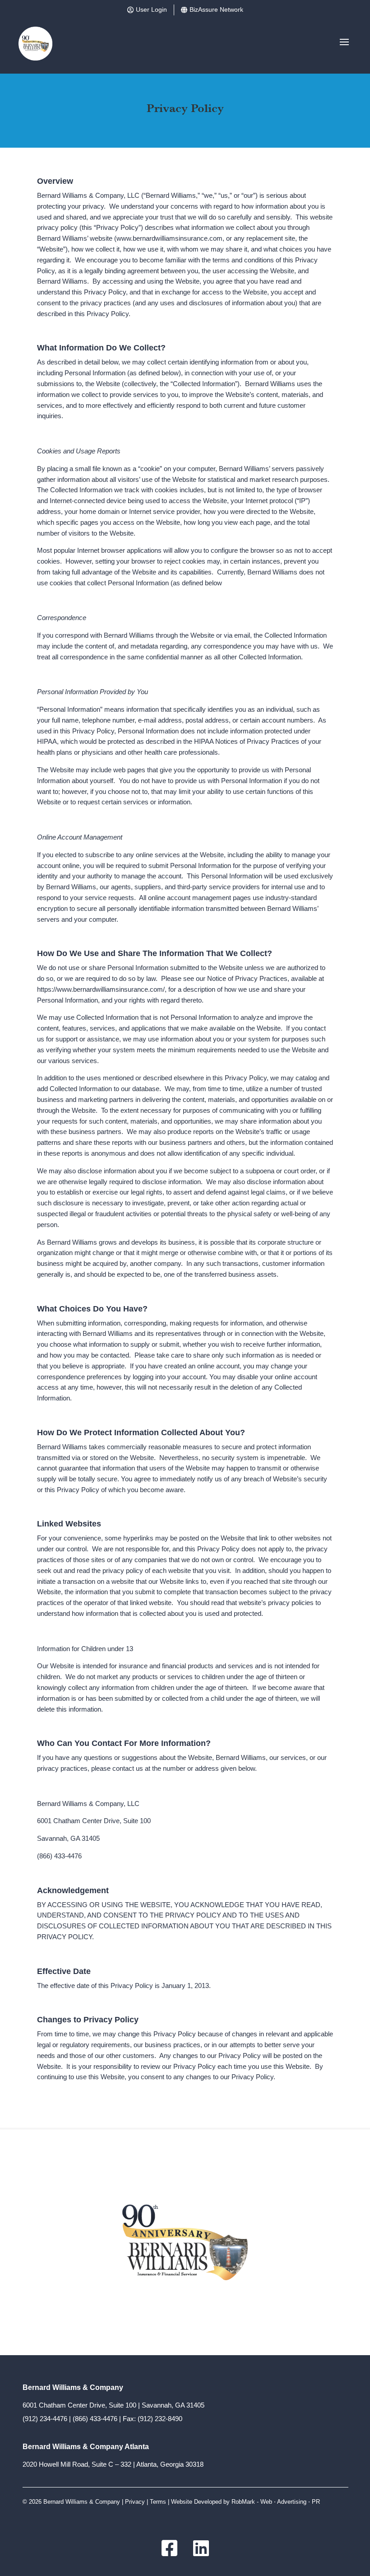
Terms (158, 2502)
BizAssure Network (216, 9)
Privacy (135, 2502)
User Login (151, 9)
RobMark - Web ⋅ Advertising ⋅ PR (276, 2502)
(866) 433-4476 (95, 2419)
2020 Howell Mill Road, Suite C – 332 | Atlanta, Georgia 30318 (113, 2464)
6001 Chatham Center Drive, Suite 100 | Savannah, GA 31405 (113, 2405)
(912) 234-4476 (45, 2419)
